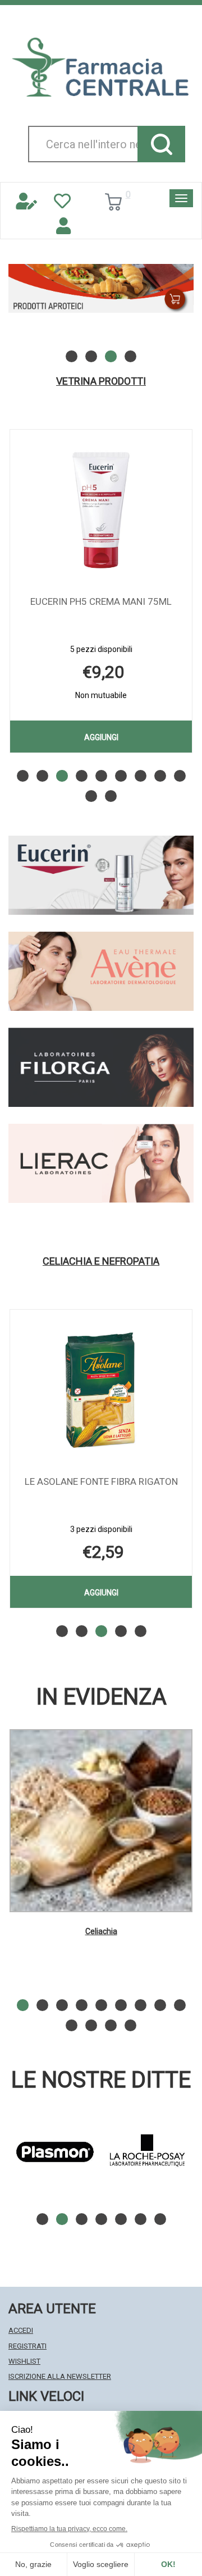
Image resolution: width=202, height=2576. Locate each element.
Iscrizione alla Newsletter (60, 2376)
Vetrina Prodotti (101, 381)
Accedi (21, 2330)
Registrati (27, 2346)
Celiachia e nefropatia (101, 1261)
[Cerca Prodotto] (161, 144)
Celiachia (101, 1931)
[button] (72, 356)
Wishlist (24, 2361)
